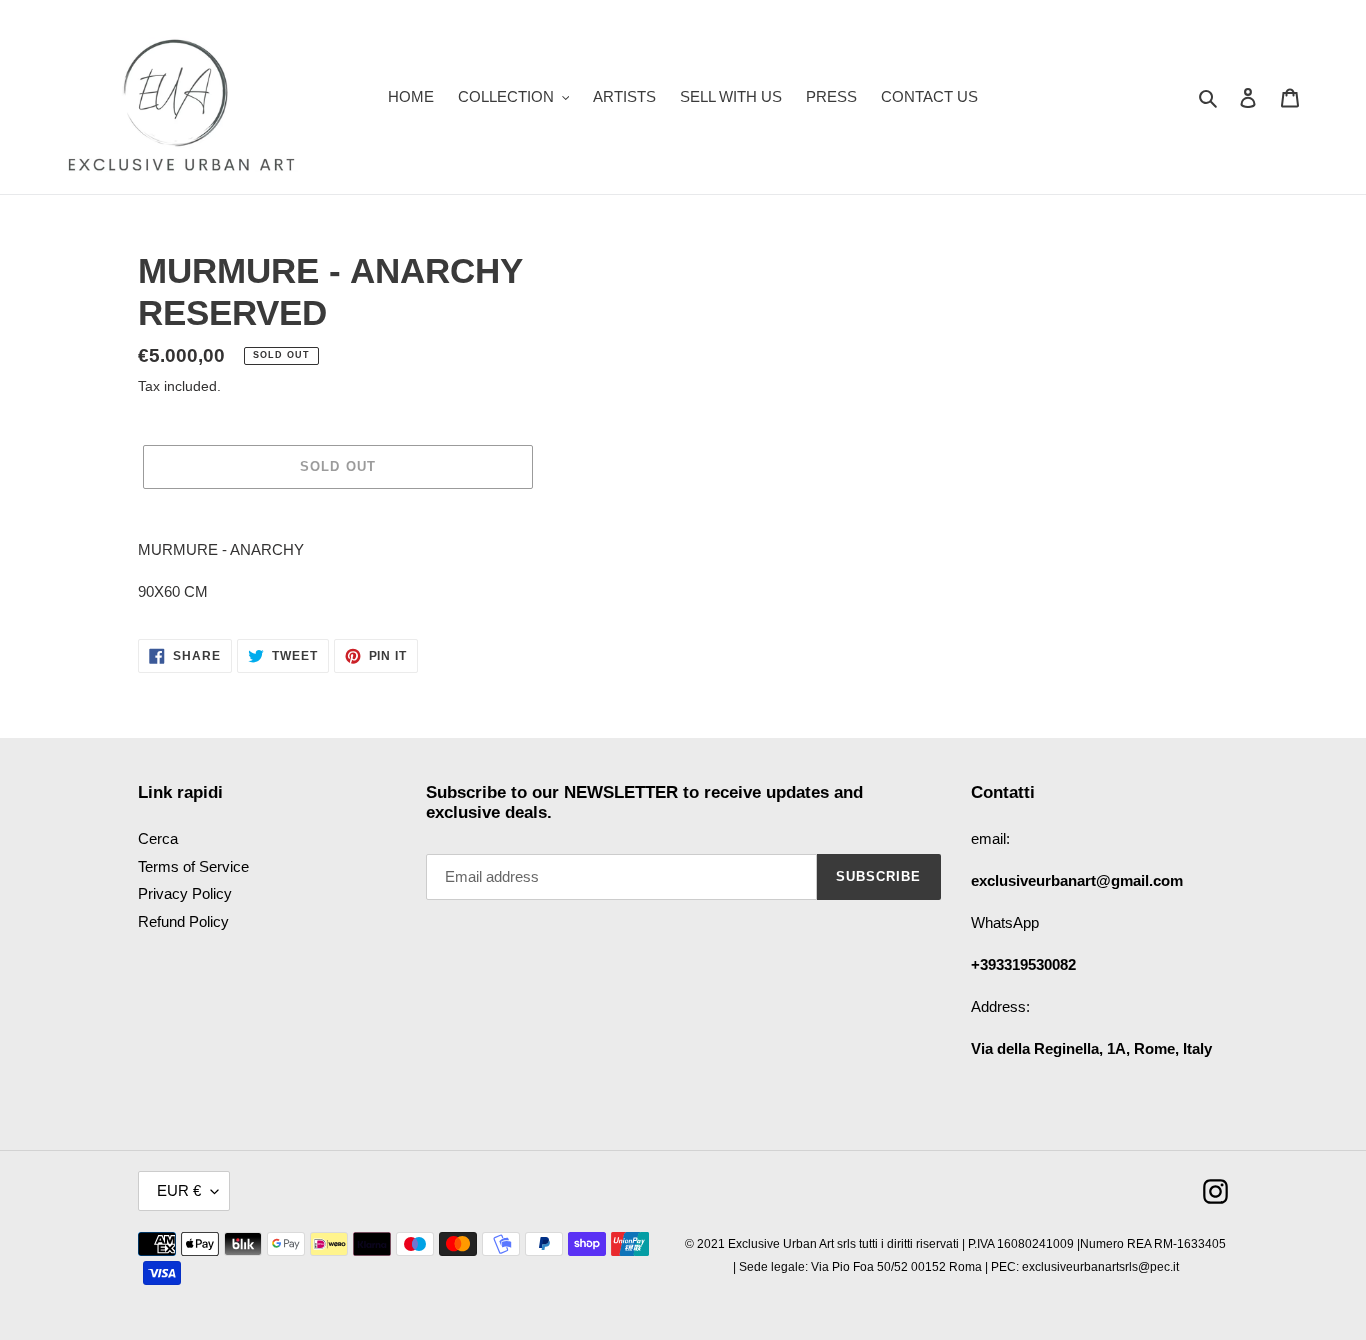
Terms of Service (193, 866)
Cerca (158, 838)
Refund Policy (183, 921)
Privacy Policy (185, 893)
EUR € (179, 1190)
